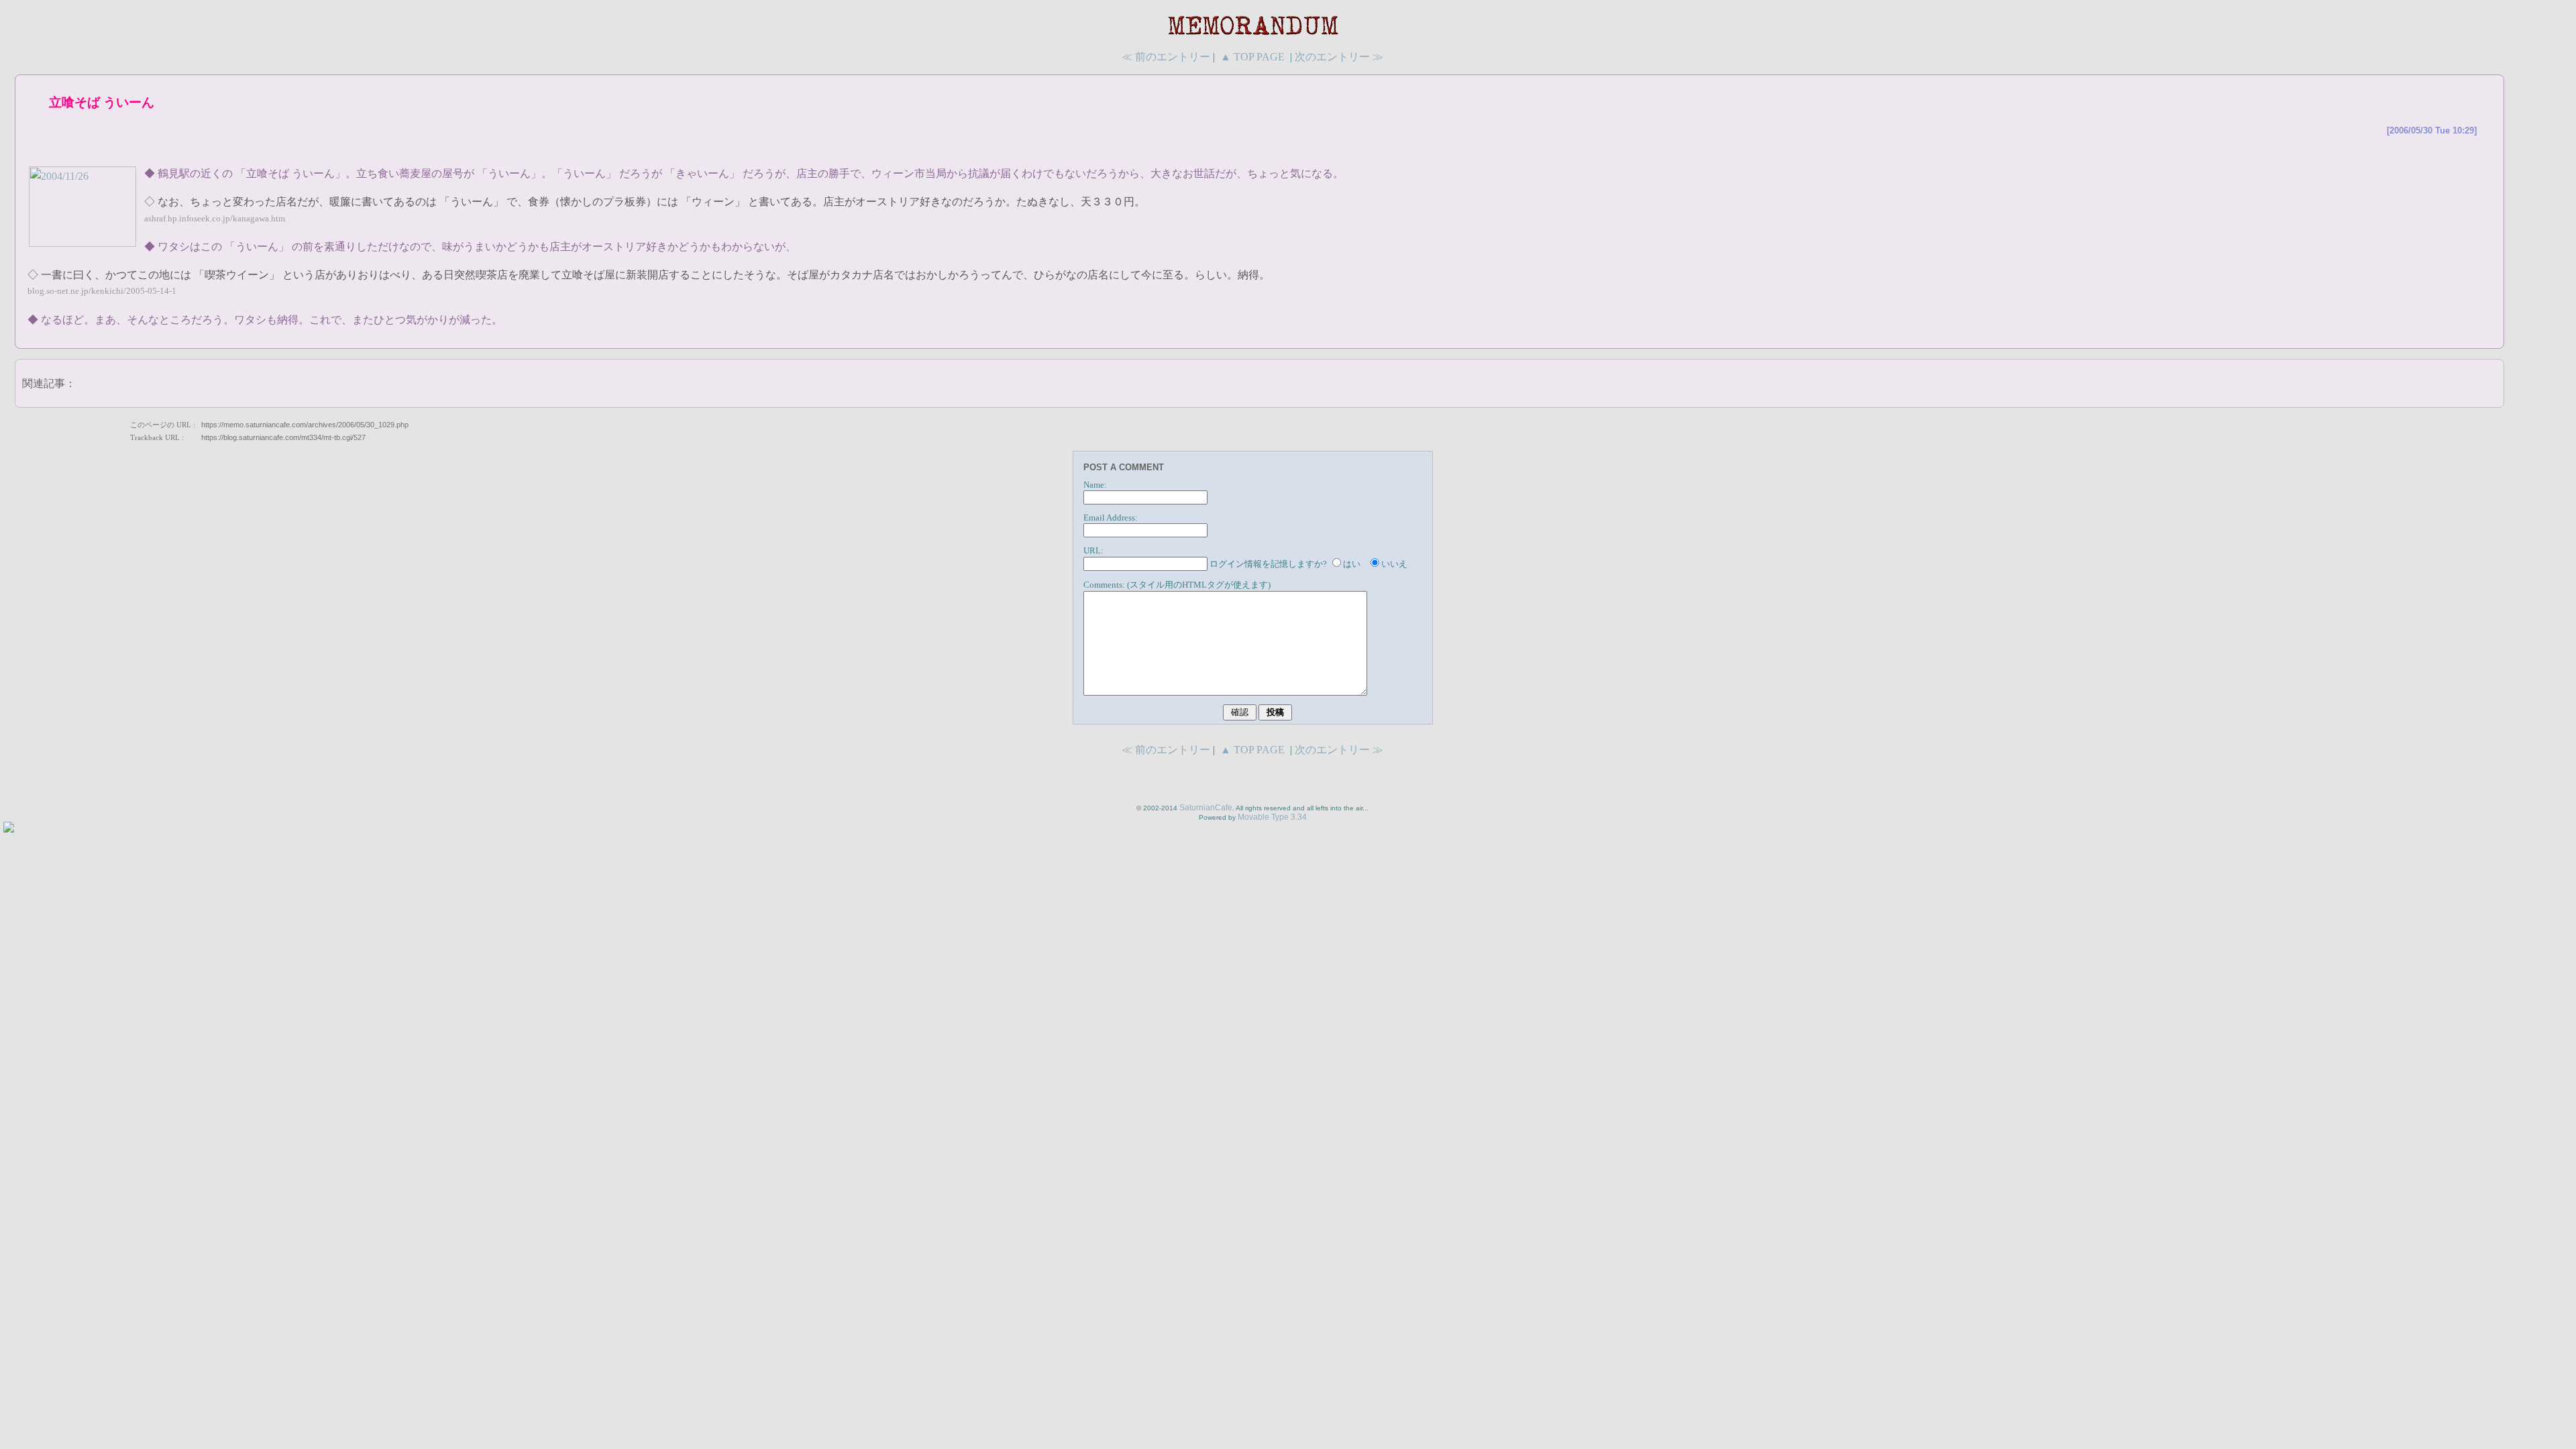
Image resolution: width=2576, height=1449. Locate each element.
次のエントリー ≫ (1339, 57)
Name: (1095, 485)
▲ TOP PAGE (1252, 57)
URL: (1093, 551)
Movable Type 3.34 (1272, 817)
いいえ (1394, 564)
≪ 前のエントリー (1166, 57)
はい (1352, 564)
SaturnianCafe (1206, 808)
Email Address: (1111, 518)
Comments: (1104, 585)
